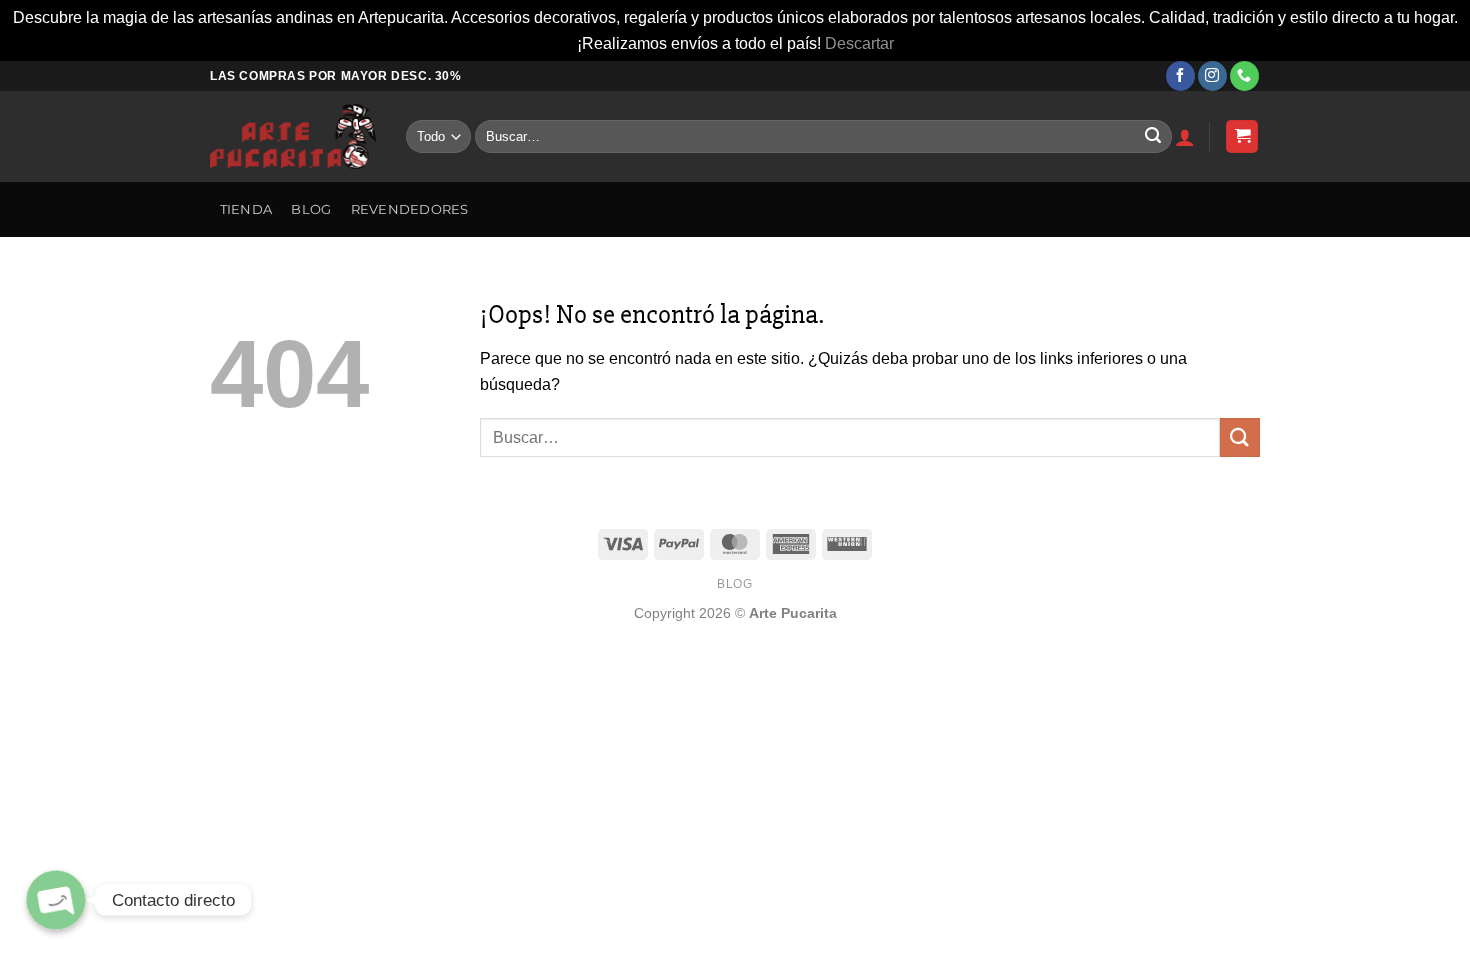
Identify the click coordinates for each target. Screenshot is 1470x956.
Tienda (246, 209)
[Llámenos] (1244, 76)
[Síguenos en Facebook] (1180, 76)
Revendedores (410, 209)
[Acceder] (1185, 137)
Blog (311, 209)
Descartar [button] (859, 43)
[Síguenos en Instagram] (1212, 76)
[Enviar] (1153, 137)
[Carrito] (1242, 136)
